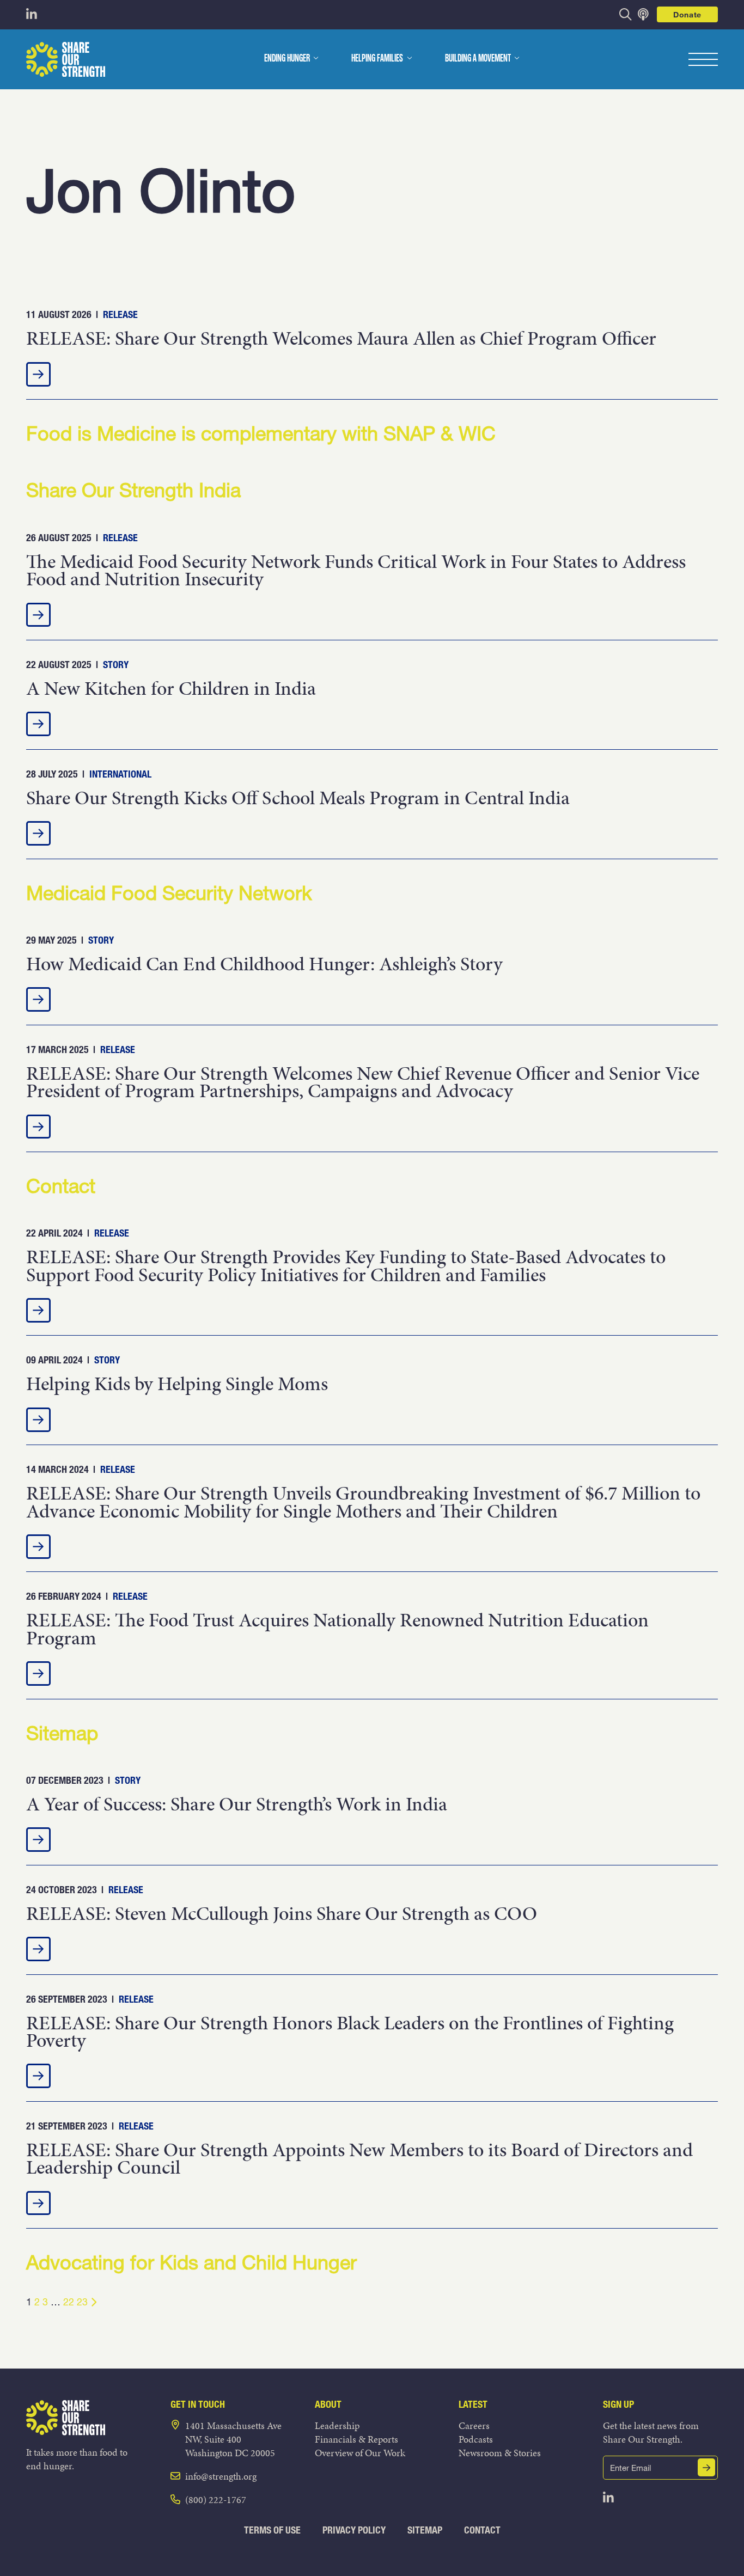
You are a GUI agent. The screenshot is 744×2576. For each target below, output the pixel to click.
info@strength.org (221, 2476)
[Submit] (706, 2467)
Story (116, 665)
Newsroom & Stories (500, 2453)
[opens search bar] (626, 14)
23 (82, 2302)
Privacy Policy (354, 2530)
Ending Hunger (287, 59)
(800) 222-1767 (216, 2499)
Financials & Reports (356, 2439)
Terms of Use (272, 2530)
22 (69, 2302)
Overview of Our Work (360, 2453)
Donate (687, 14)
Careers (474, 2425)
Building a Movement (478, 59)
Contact (482, 2530)
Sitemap (425, 2530)
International (120, 774)
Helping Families (377, 59)
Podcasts (476, 2439)
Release (120, 314)
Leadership (337, 2425)
